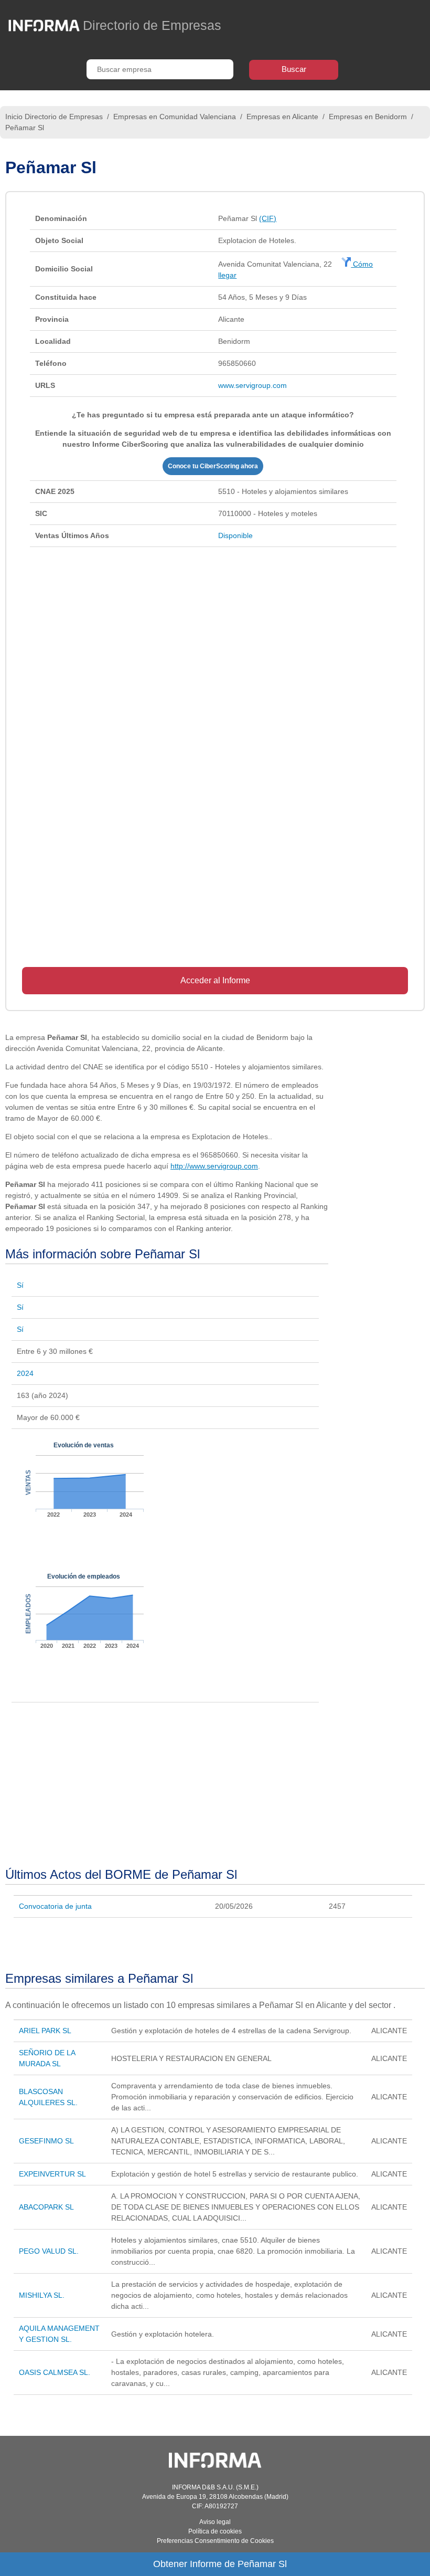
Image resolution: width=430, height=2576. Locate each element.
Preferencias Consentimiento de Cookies (215, 2541)
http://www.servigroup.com (214, 1166)
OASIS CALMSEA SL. (55, 2372)
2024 (25, 1373)
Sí (20, 1285)
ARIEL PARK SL (45, 2031)
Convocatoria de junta (55, 1906)
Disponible (235, 535)
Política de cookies (215, 2531)
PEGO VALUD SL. (49, 2251)
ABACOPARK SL (46, 2207)
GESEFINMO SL (46, 2141)
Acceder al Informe (215, 980)
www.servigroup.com (252, 385)
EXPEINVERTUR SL (52, 2174)
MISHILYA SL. (42, 2295)
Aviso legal (215, 2522)
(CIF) (268, 218)
